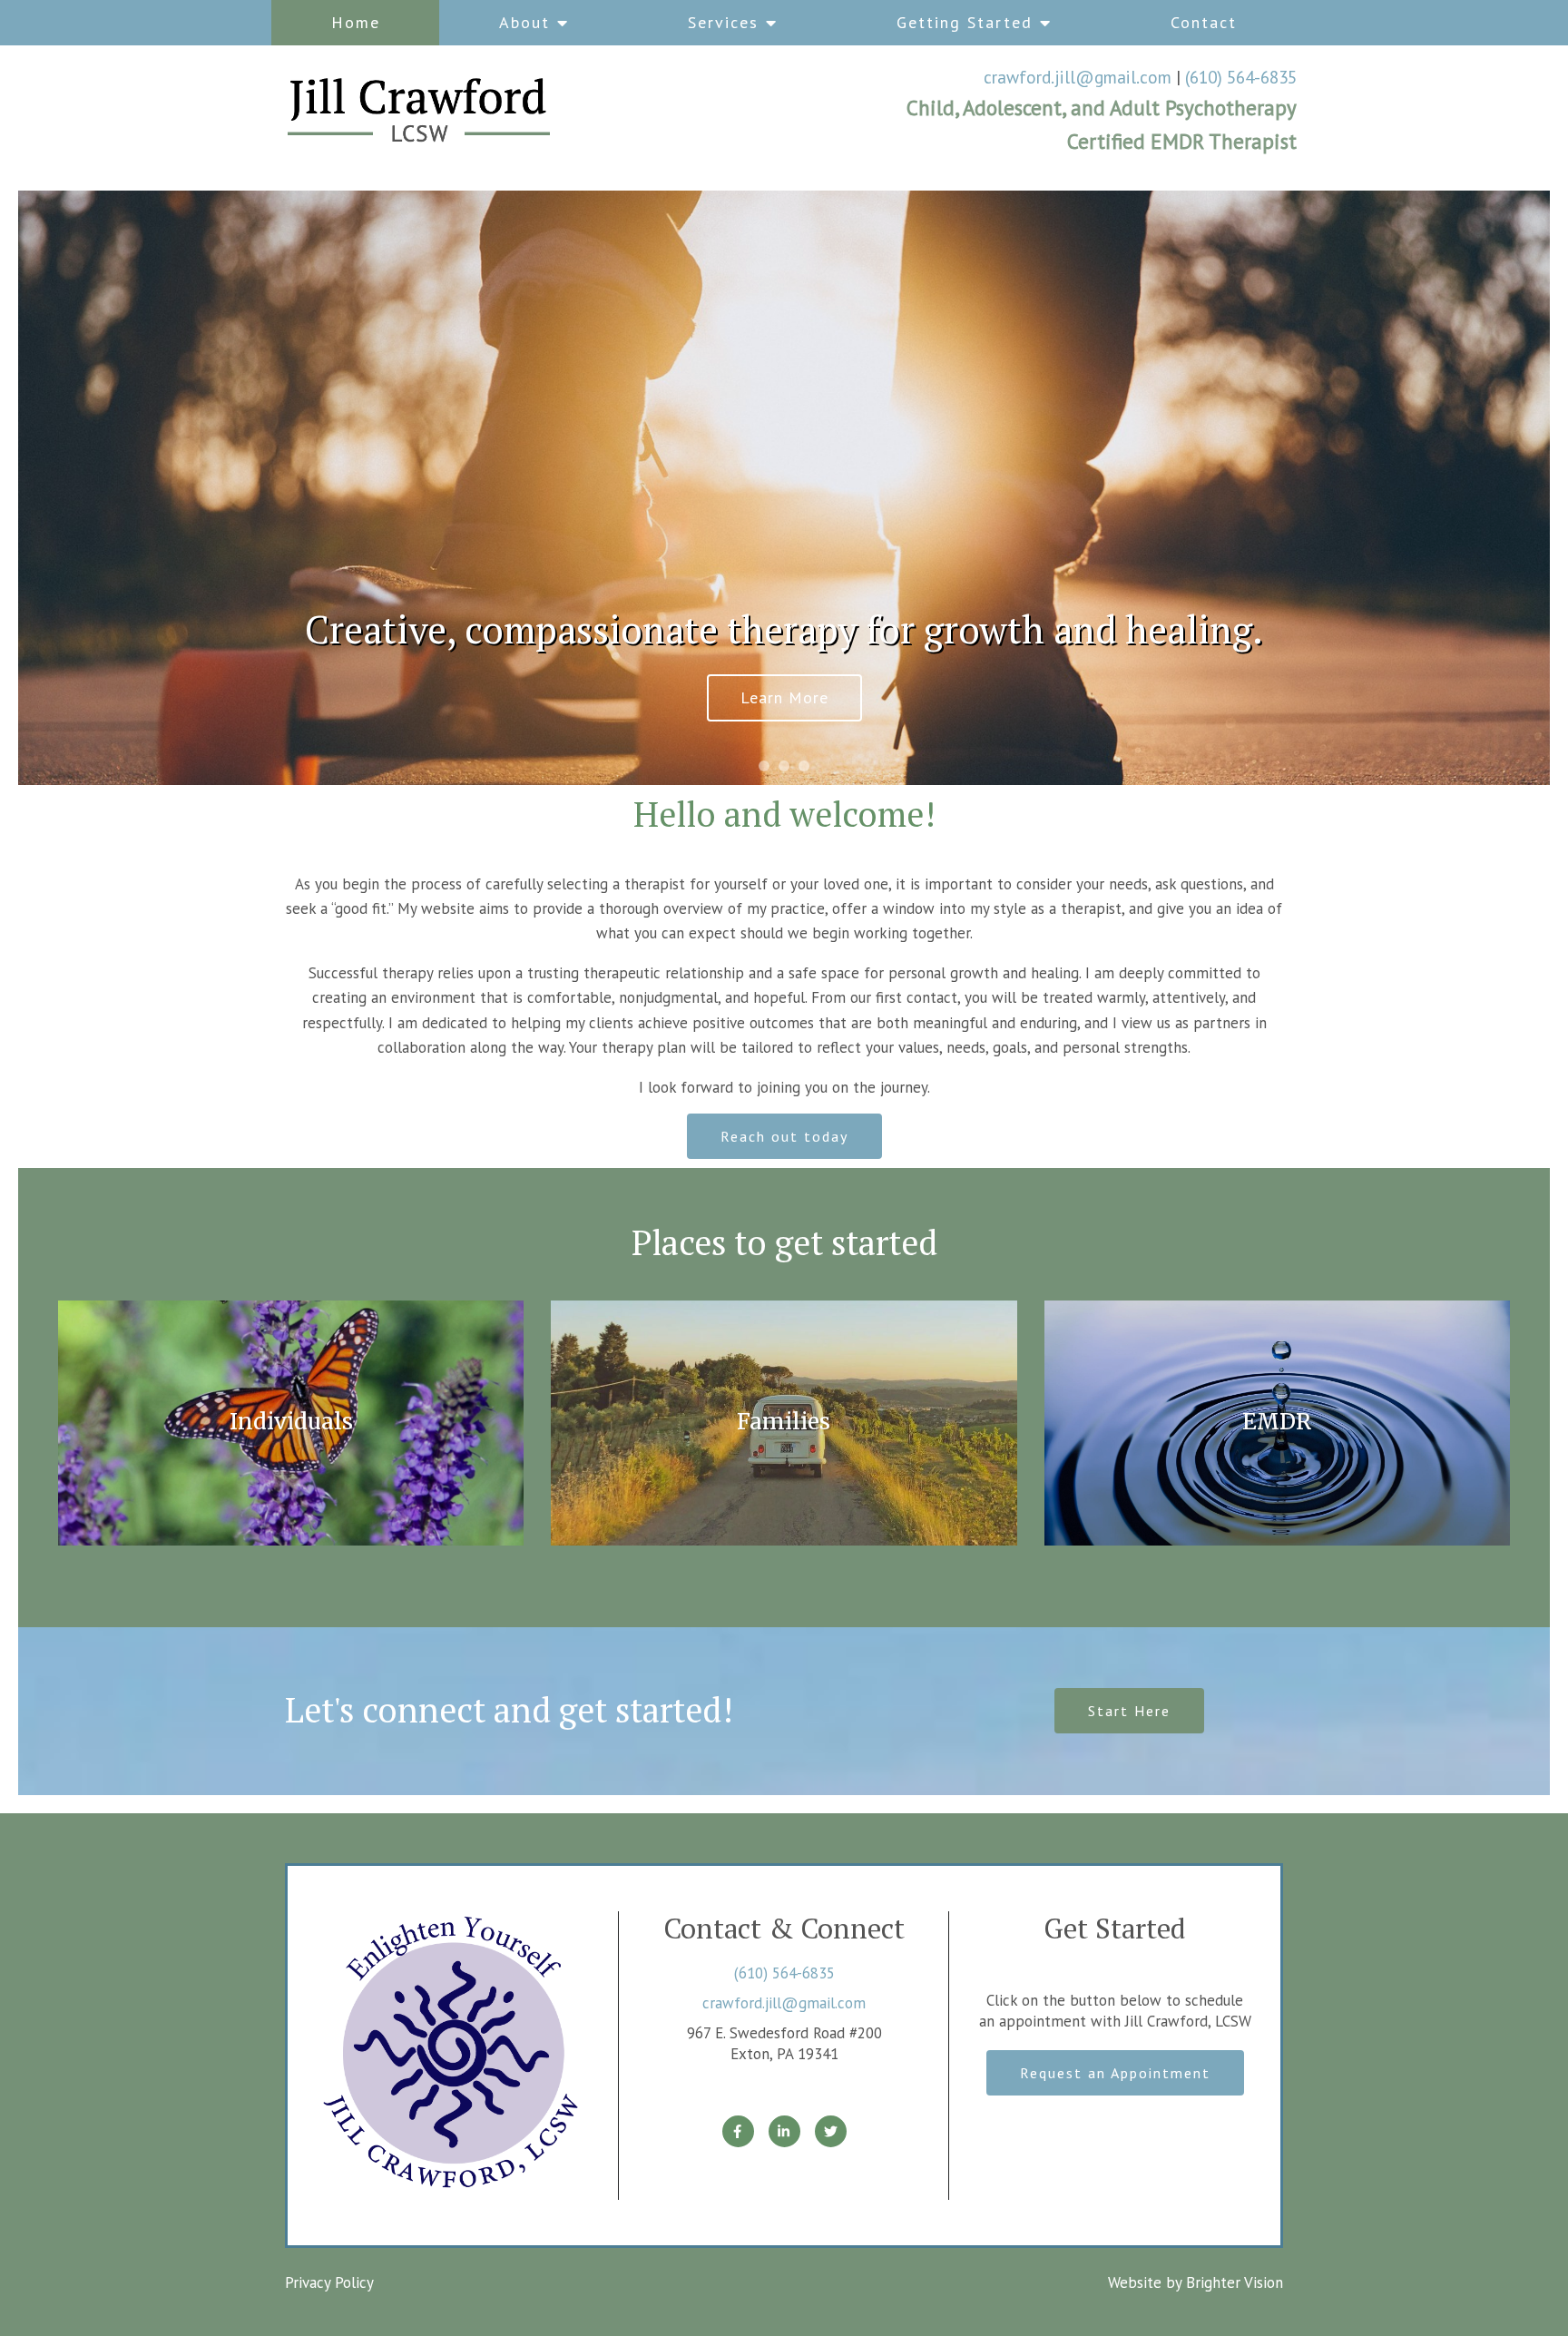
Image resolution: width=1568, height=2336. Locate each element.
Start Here (1129, 1711)
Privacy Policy (329, 2282)
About (524, 22)
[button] (764, 766)
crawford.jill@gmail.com (1078, 77)
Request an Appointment (1115, 2073)
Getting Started (965, 22)
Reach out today (784, 1136)
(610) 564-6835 (1241, 77)
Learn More (784, 697)
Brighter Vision (1235, 2282)
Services (723, 22)
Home (356, 22)
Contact (1204, 22)
